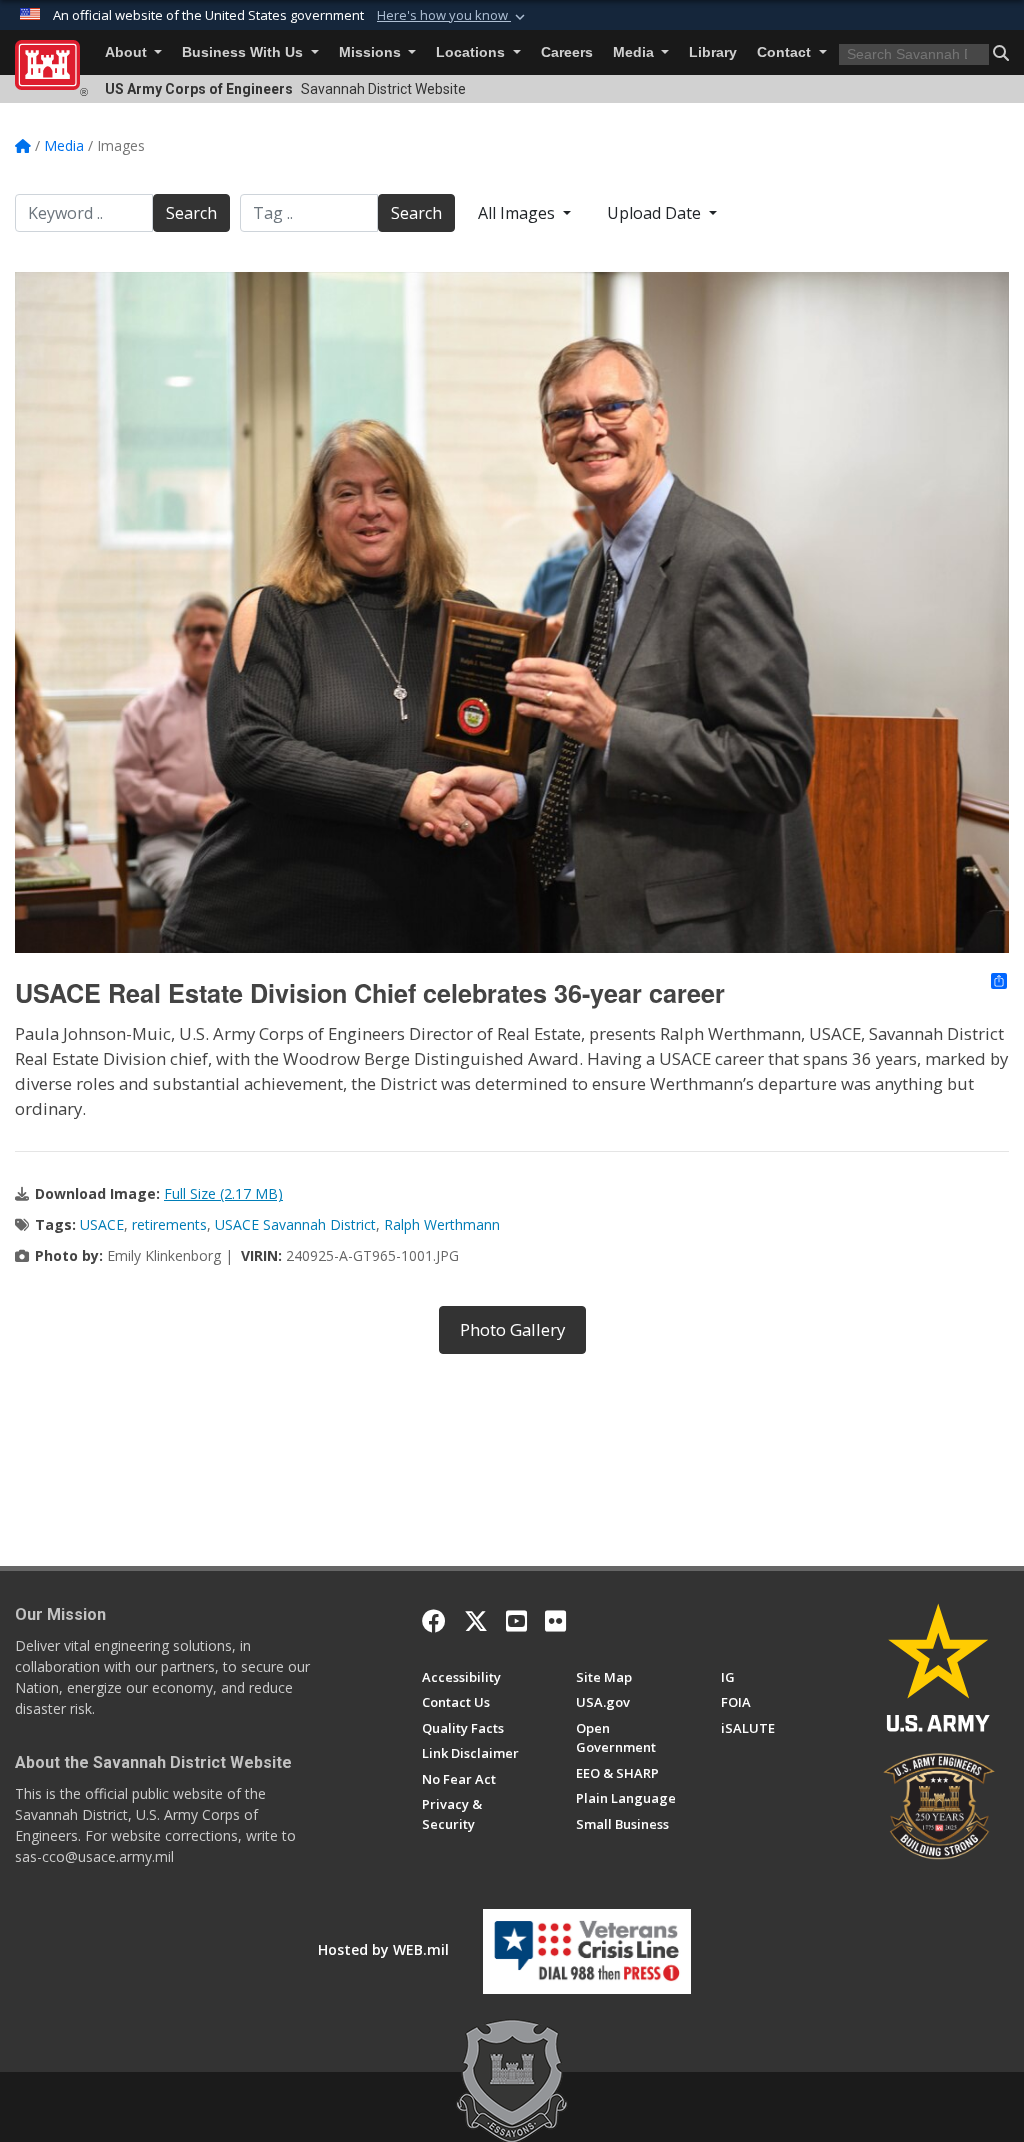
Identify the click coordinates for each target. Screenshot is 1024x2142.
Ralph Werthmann (442, 1224)
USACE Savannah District (295, 1224)
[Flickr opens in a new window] (555, 1621)
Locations (472, 52)
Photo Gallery (512, 1329)
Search (191, 213)
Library (713, 52)
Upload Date (656, 213)
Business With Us (244, 52)
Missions (372, 52)
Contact (786, 52)
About (128, 52)
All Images (518, 213)
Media (635, 52)
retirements (169, 1224)
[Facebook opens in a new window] (434, 1621)
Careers (567, 52)
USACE (102, 1224)
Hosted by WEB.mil (383, 1949)
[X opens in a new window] (476, 1621)
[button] (453, 16)
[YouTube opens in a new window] (516, 1621)
